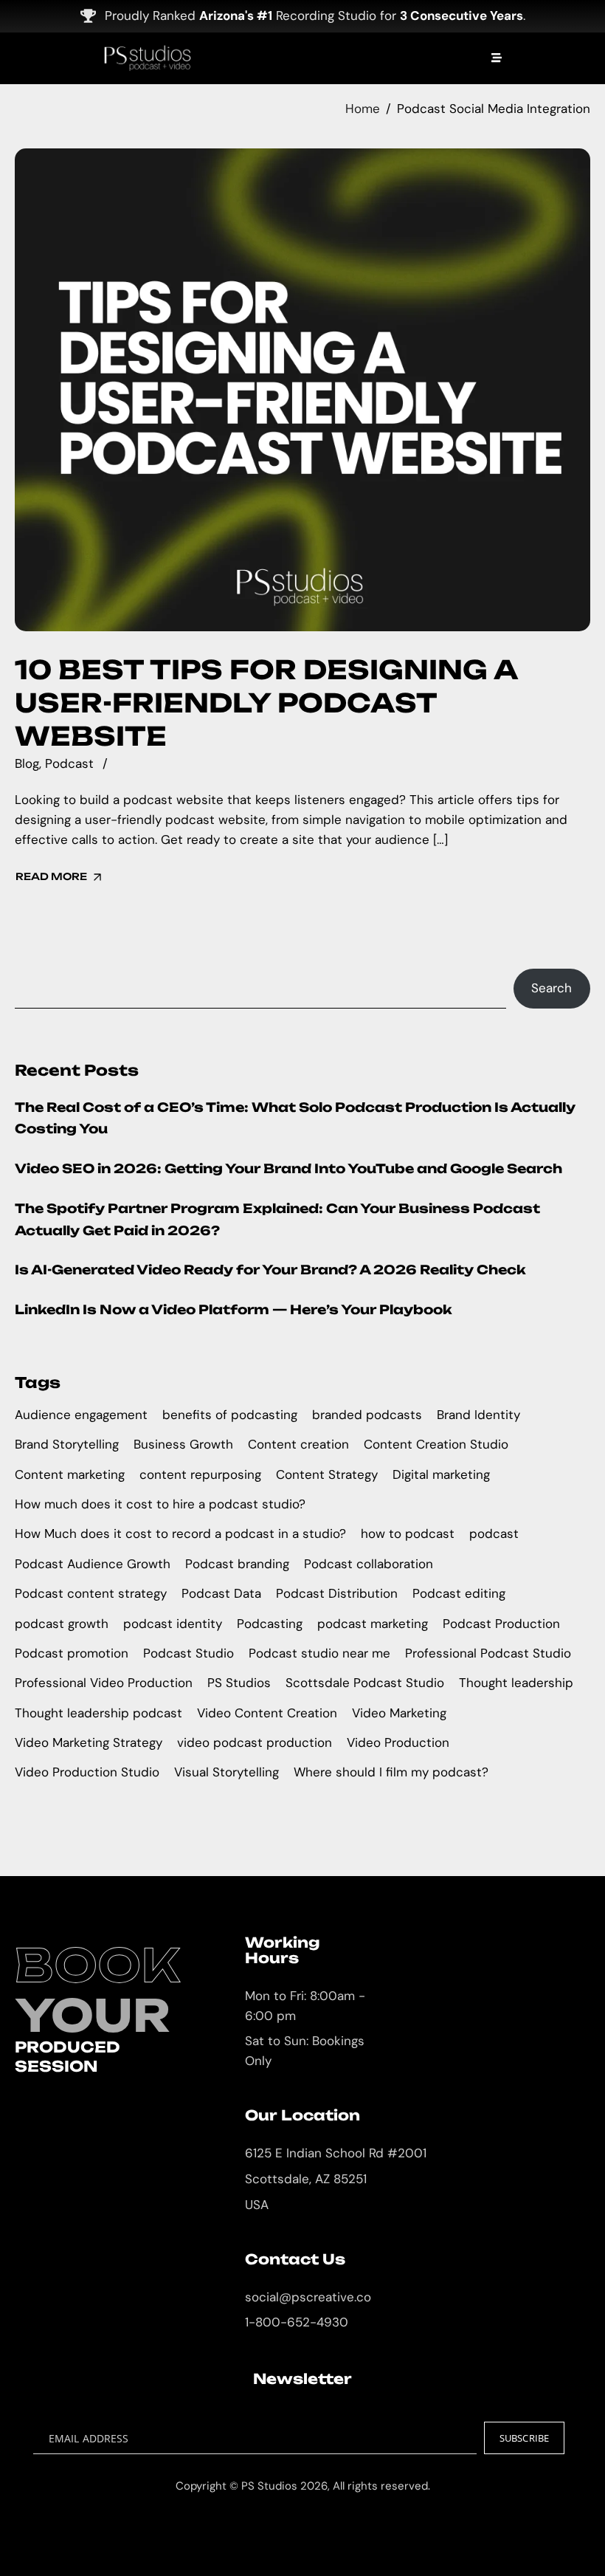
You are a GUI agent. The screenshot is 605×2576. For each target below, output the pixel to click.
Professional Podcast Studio (488, 1653)
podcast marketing (373, 1624)
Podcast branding (237, 1564)
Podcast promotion (72, 1653)
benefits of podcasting (230, 1415)
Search (552, 988)
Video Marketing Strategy (89, 1742)
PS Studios (239, 1683)
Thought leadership (516, 1683)
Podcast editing (459, 1593)
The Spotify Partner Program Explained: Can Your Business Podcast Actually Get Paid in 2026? (277, 1219)
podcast (494, 1533)
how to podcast (408, 1533)
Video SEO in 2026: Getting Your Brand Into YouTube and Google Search (288, 1168)
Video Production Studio (87, 1772)
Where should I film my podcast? (391, 1772)
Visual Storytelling (227, 1772)
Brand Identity (478, 1415)
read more (51, 876)
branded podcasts (367, 1415)
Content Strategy (327, 1474)
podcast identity (173, 1624)
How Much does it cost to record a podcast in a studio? (180, 1533)
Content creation (298, 1444)
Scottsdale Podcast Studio (365, 1683)
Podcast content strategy (91, 1593)
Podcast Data (221, 1593)
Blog (27, 763)
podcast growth (62, 1624)
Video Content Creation (267, 1713)
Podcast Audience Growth (93, 1564)
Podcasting (270, 1624)
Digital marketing (441, 1474)
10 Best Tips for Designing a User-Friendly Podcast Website (266, 703)
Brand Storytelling (67, 1444)
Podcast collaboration (369, 1564)
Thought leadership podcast (98, 1713)
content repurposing (200, 1474)
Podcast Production (501, 1624)
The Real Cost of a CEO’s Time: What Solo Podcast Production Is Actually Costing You (295, 1118)
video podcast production (255, 1742)
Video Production (398, 1742)
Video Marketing (399, 1713)
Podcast (69, 763)
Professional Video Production (104, 1683)
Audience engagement (81, 1415)
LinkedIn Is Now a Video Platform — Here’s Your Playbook (234, 1309)
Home (363, 109)
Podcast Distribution (337, 1593)
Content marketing (70, 1474)
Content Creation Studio (436, 1444)
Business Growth (183, 1444)
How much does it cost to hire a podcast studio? (160, 1504)
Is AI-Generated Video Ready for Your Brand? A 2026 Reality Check (270, 1270)
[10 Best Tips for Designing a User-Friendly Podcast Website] (302, 390)
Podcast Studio (189, 1653)
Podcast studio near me (319, 1653)
